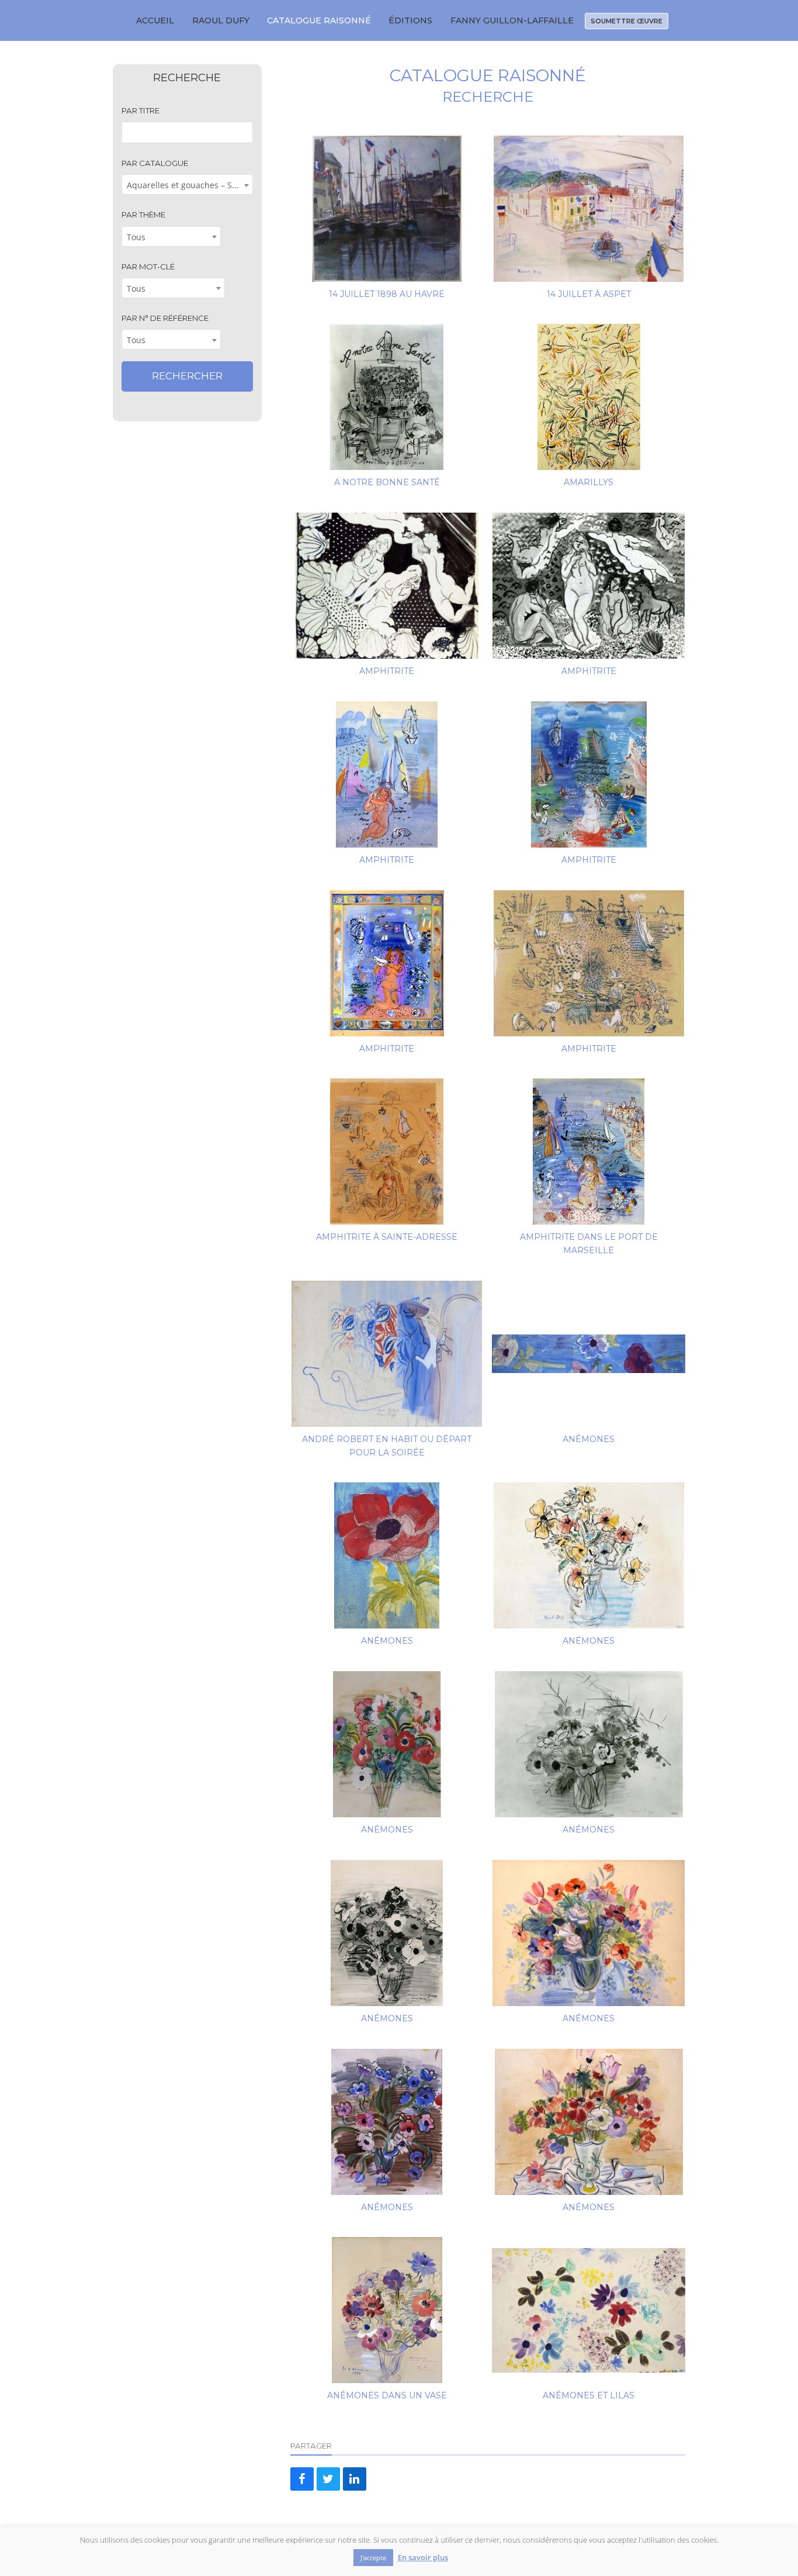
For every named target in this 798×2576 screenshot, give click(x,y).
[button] (302, 2479)
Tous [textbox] (136, 237)
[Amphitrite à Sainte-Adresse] (387, 1152)
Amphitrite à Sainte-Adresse (387, 1237)
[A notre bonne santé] (387, 397)
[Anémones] (589, 1354)
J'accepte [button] (373, 2558)
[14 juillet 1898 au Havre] (387, 209)
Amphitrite (387, 671)
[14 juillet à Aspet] (589, 209)
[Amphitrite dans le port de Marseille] (589, 1152)
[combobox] (187, 184)
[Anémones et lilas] (589, 2310)
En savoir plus (423, 2558)
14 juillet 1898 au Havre (387, 294)
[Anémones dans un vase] (387, 2310)
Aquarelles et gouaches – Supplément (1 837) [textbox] (190, 185)
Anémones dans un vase (387, 2395)
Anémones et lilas (589, 2395)
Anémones (589, 1439)
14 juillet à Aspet (589, 294)
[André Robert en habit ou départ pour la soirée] (387, 1354)
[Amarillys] (589, 397)
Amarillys (589, 482)
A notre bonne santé (387, 482)
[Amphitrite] (387, 586)
